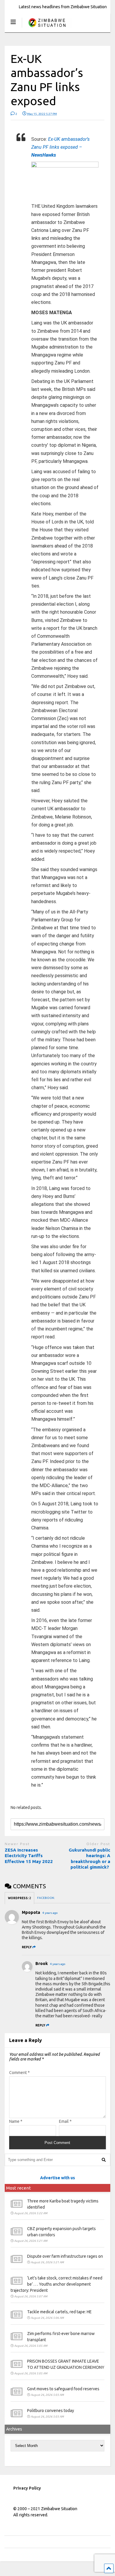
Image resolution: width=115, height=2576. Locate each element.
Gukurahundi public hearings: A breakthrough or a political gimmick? (89, 1859)
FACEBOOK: (46, 1898)
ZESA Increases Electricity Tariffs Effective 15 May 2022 (29, 1856)
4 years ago (50, 1913)
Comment (19, 2073)
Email (65, 2121)
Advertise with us (57, 2178)
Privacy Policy (27, 2488)
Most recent (19, 2188)
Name (16, 2121)
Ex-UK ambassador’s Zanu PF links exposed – (60, 147)
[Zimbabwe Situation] (47, 28)
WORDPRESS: (19, 1898)
